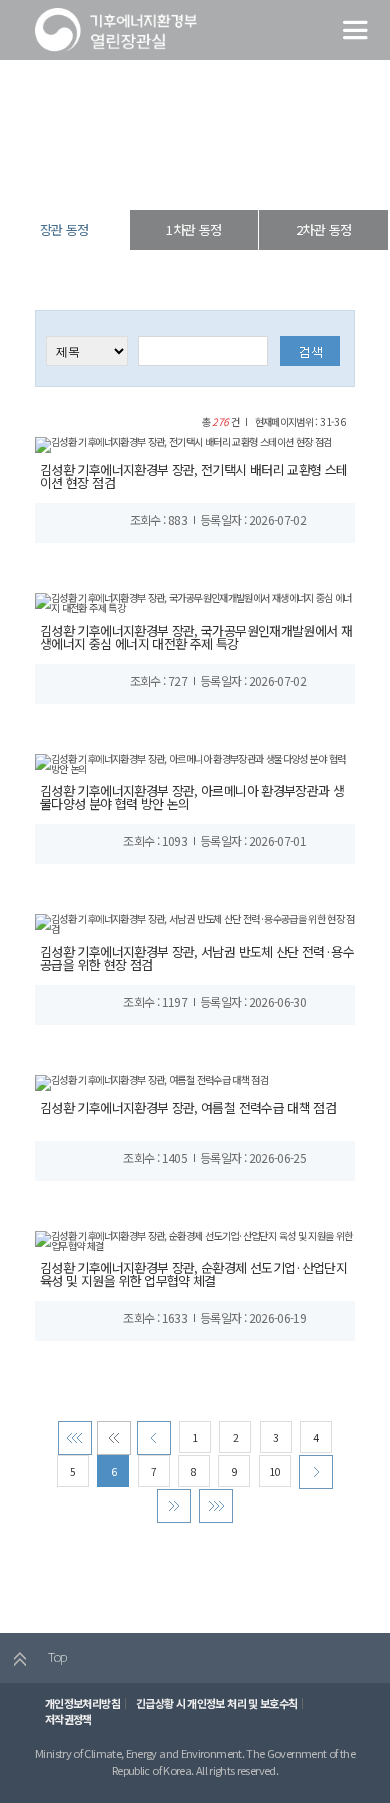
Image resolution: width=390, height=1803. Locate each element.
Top (55, 1656)
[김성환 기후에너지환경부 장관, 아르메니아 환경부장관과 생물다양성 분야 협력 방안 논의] (195, 762)
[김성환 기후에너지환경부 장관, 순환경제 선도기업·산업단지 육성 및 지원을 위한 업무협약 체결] (195, 1239)
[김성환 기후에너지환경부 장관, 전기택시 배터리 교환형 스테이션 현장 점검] (183, 443)
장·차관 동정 (190, 174)
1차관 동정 (193, 229)
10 (274, 1471)
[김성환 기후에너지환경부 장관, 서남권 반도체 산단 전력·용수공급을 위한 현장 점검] (195, 922)
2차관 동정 (323, 229)
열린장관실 (127, 174)
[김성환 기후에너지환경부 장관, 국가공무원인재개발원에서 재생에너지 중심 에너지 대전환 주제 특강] (195, 601)
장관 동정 (251, 174)
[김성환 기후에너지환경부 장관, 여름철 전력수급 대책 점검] (151, 1080)
